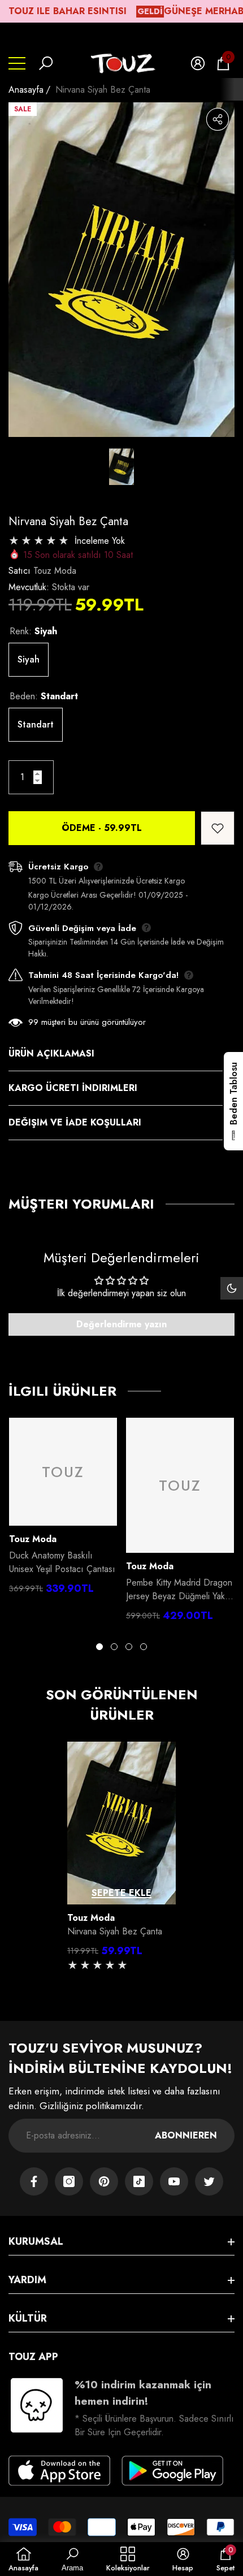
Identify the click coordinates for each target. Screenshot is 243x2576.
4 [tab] (144, 1647)
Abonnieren (186, 2135)
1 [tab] (99, 1647)
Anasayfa (26, 90)
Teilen (218, 119)
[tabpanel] (63, 1509)
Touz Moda (55, 571)
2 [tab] (114, 1647)
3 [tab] (129, 1647)
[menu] (17, 63)
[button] (46, 63)
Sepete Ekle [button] (121, 1893)
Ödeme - (102, 828)
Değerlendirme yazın (121, 1324)
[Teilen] (218, 119)
